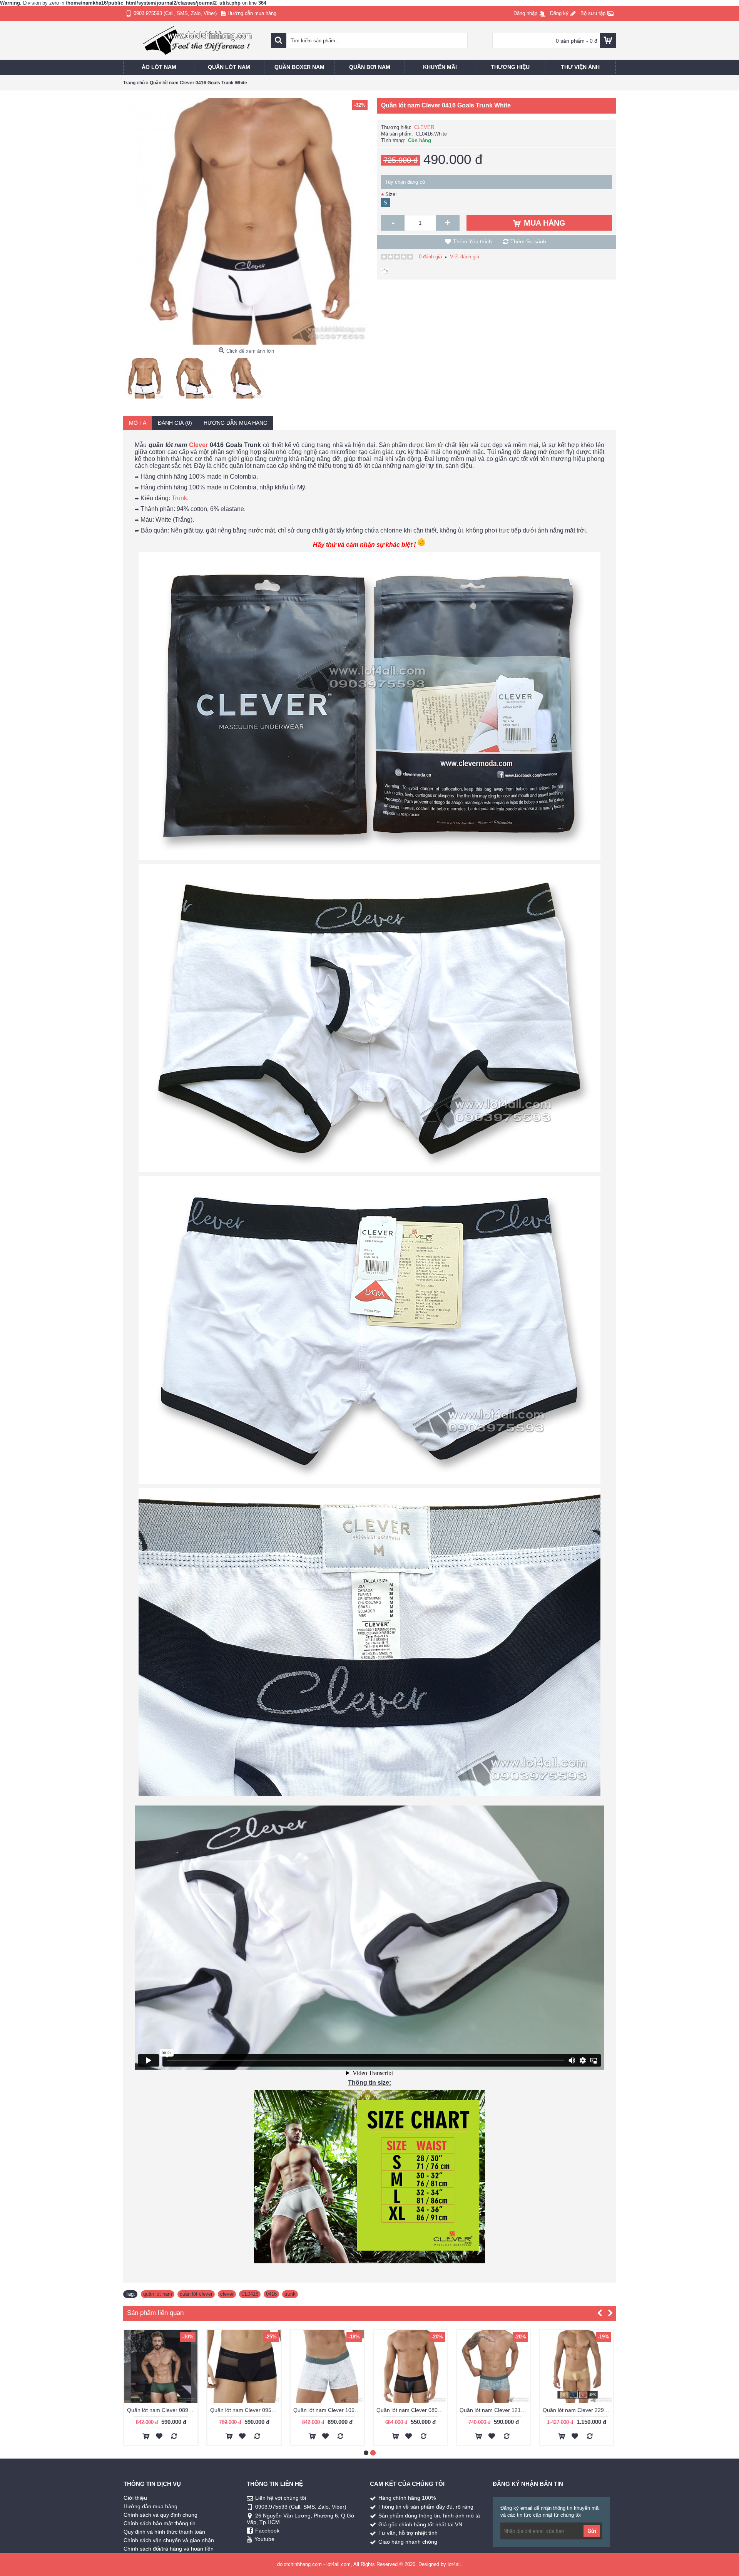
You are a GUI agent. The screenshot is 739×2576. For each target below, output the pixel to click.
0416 (271, 2294)
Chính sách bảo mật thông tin (160, 2523)
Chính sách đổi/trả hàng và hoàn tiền (169, 2549)
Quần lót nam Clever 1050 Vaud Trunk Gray (329, 2410)
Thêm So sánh (528, 241)
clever (227, 2294)
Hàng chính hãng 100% (407, 2498)
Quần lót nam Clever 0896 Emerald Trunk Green (162, 2410)
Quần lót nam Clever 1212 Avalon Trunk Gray (495, 2410)
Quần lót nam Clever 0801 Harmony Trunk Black (412, 2410)
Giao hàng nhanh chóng (408, 2542)
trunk (290, 2294)
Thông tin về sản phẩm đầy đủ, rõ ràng (426, 2507)
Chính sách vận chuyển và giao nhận (169, 2540)
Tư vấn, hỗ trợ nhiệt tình (408, 2533)
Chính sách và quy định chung (161, 2515)
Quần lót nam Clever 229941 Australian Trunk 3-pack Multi (578, 2410)
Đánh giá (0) (175, 423)
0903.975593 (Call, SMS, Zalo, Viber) (301, 2507)
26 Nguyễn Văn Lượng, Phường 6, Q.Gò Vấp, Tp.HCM (300, 2519)
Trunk (179, 498)
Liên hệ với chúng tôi (281, 2498)
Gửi (592, 2531)
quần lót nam (158, 2294)
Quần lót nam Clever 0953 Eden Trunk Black (245, 2410)
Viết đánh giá (465, 257)
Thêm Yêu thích (472, 241)
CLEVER (424, 127)
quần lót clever (196, 2294)
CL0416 (250, 2294)
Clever (198, 445)
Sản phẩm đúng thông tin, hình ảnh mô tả (429, 2516)
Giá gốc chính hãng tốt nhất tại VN (420, 2524)
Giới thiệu (135, 2498)
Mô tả (138, 423)
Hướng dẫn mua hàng (236, 423)
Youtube (264, 2539)
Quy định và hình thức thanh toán (164, 2532)
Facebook (267, 2531)
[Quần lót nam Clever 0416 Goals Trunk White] (145, 376)
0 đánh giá (430, 257)
